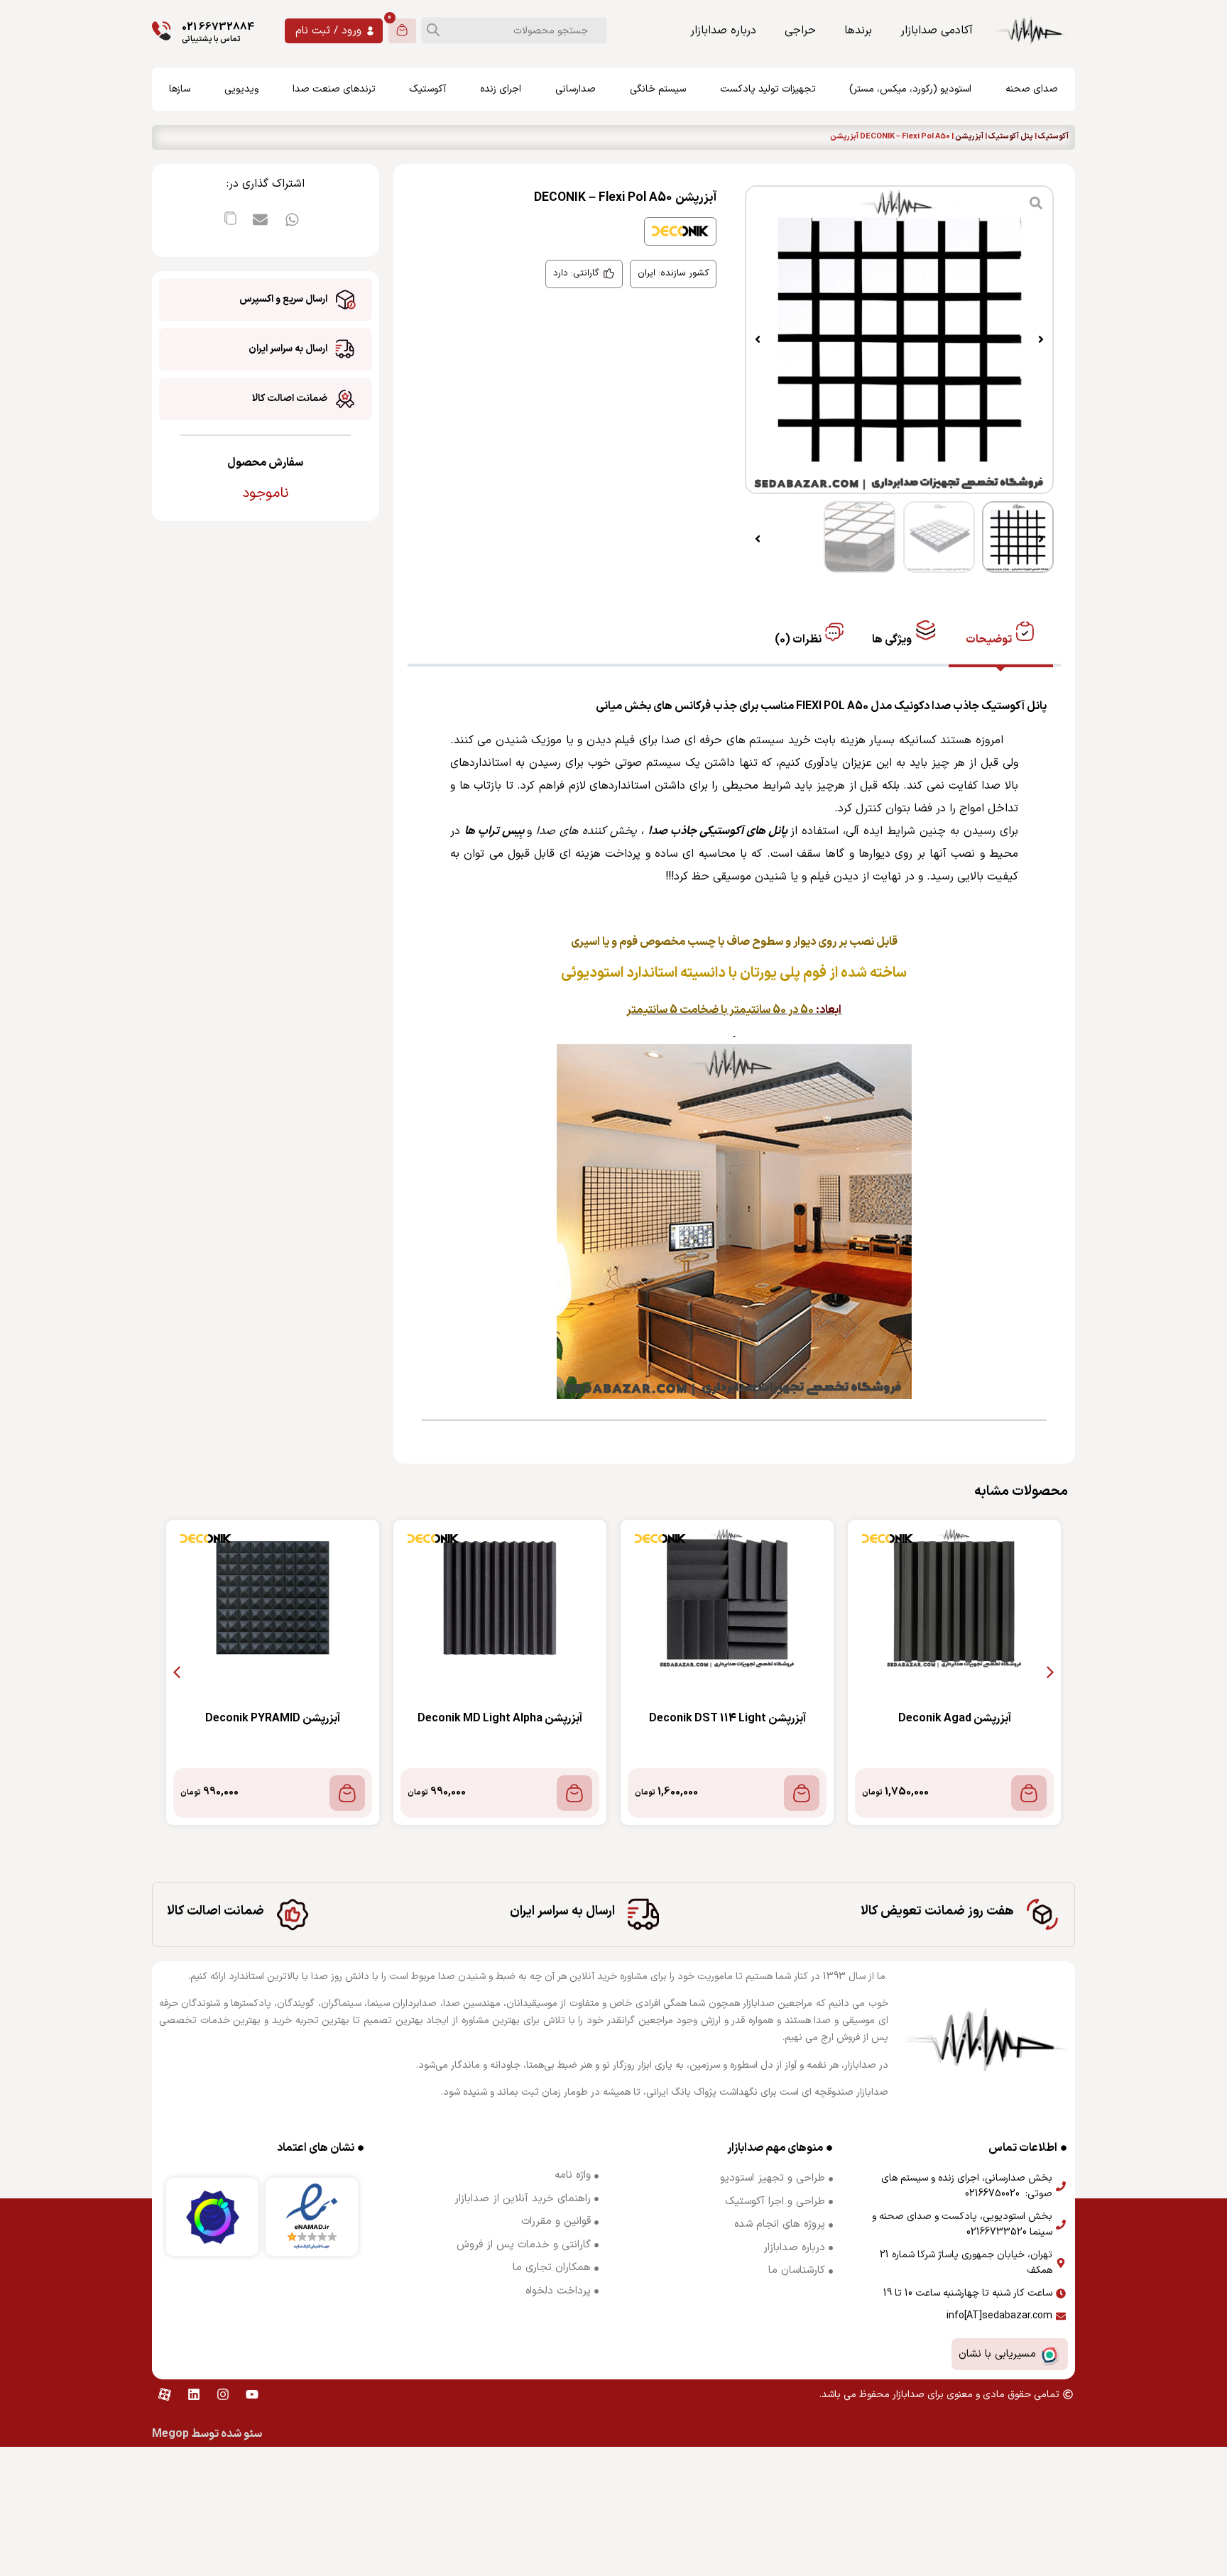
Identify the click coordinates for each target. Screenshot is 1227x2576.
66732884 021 (218, 27)
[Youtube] (252, 2394)
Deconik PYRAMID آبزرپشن (273, 1719)
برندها (858, 31)
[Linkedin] (194, 2394)
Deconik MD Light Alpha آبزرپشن (500, 1719)
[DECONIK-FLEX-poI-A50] (899, 340)
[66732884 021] (162, 31)
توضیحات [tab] (990, 640)
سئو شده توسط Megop (207, 2434)
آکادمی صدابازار (937, 31)
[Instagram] (223, 2394)
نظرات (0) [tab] (799, 640)
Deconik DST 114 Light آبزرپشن (727, 1719)
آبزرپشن (969, 137)
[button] (1041, 339)
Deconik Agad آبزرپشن (955, 1719)
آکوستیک (1053, 137)
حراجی (800, 31)
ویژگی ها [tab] (893, 640)
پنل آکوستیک (1011, 137)
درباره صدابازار (723, 31)
